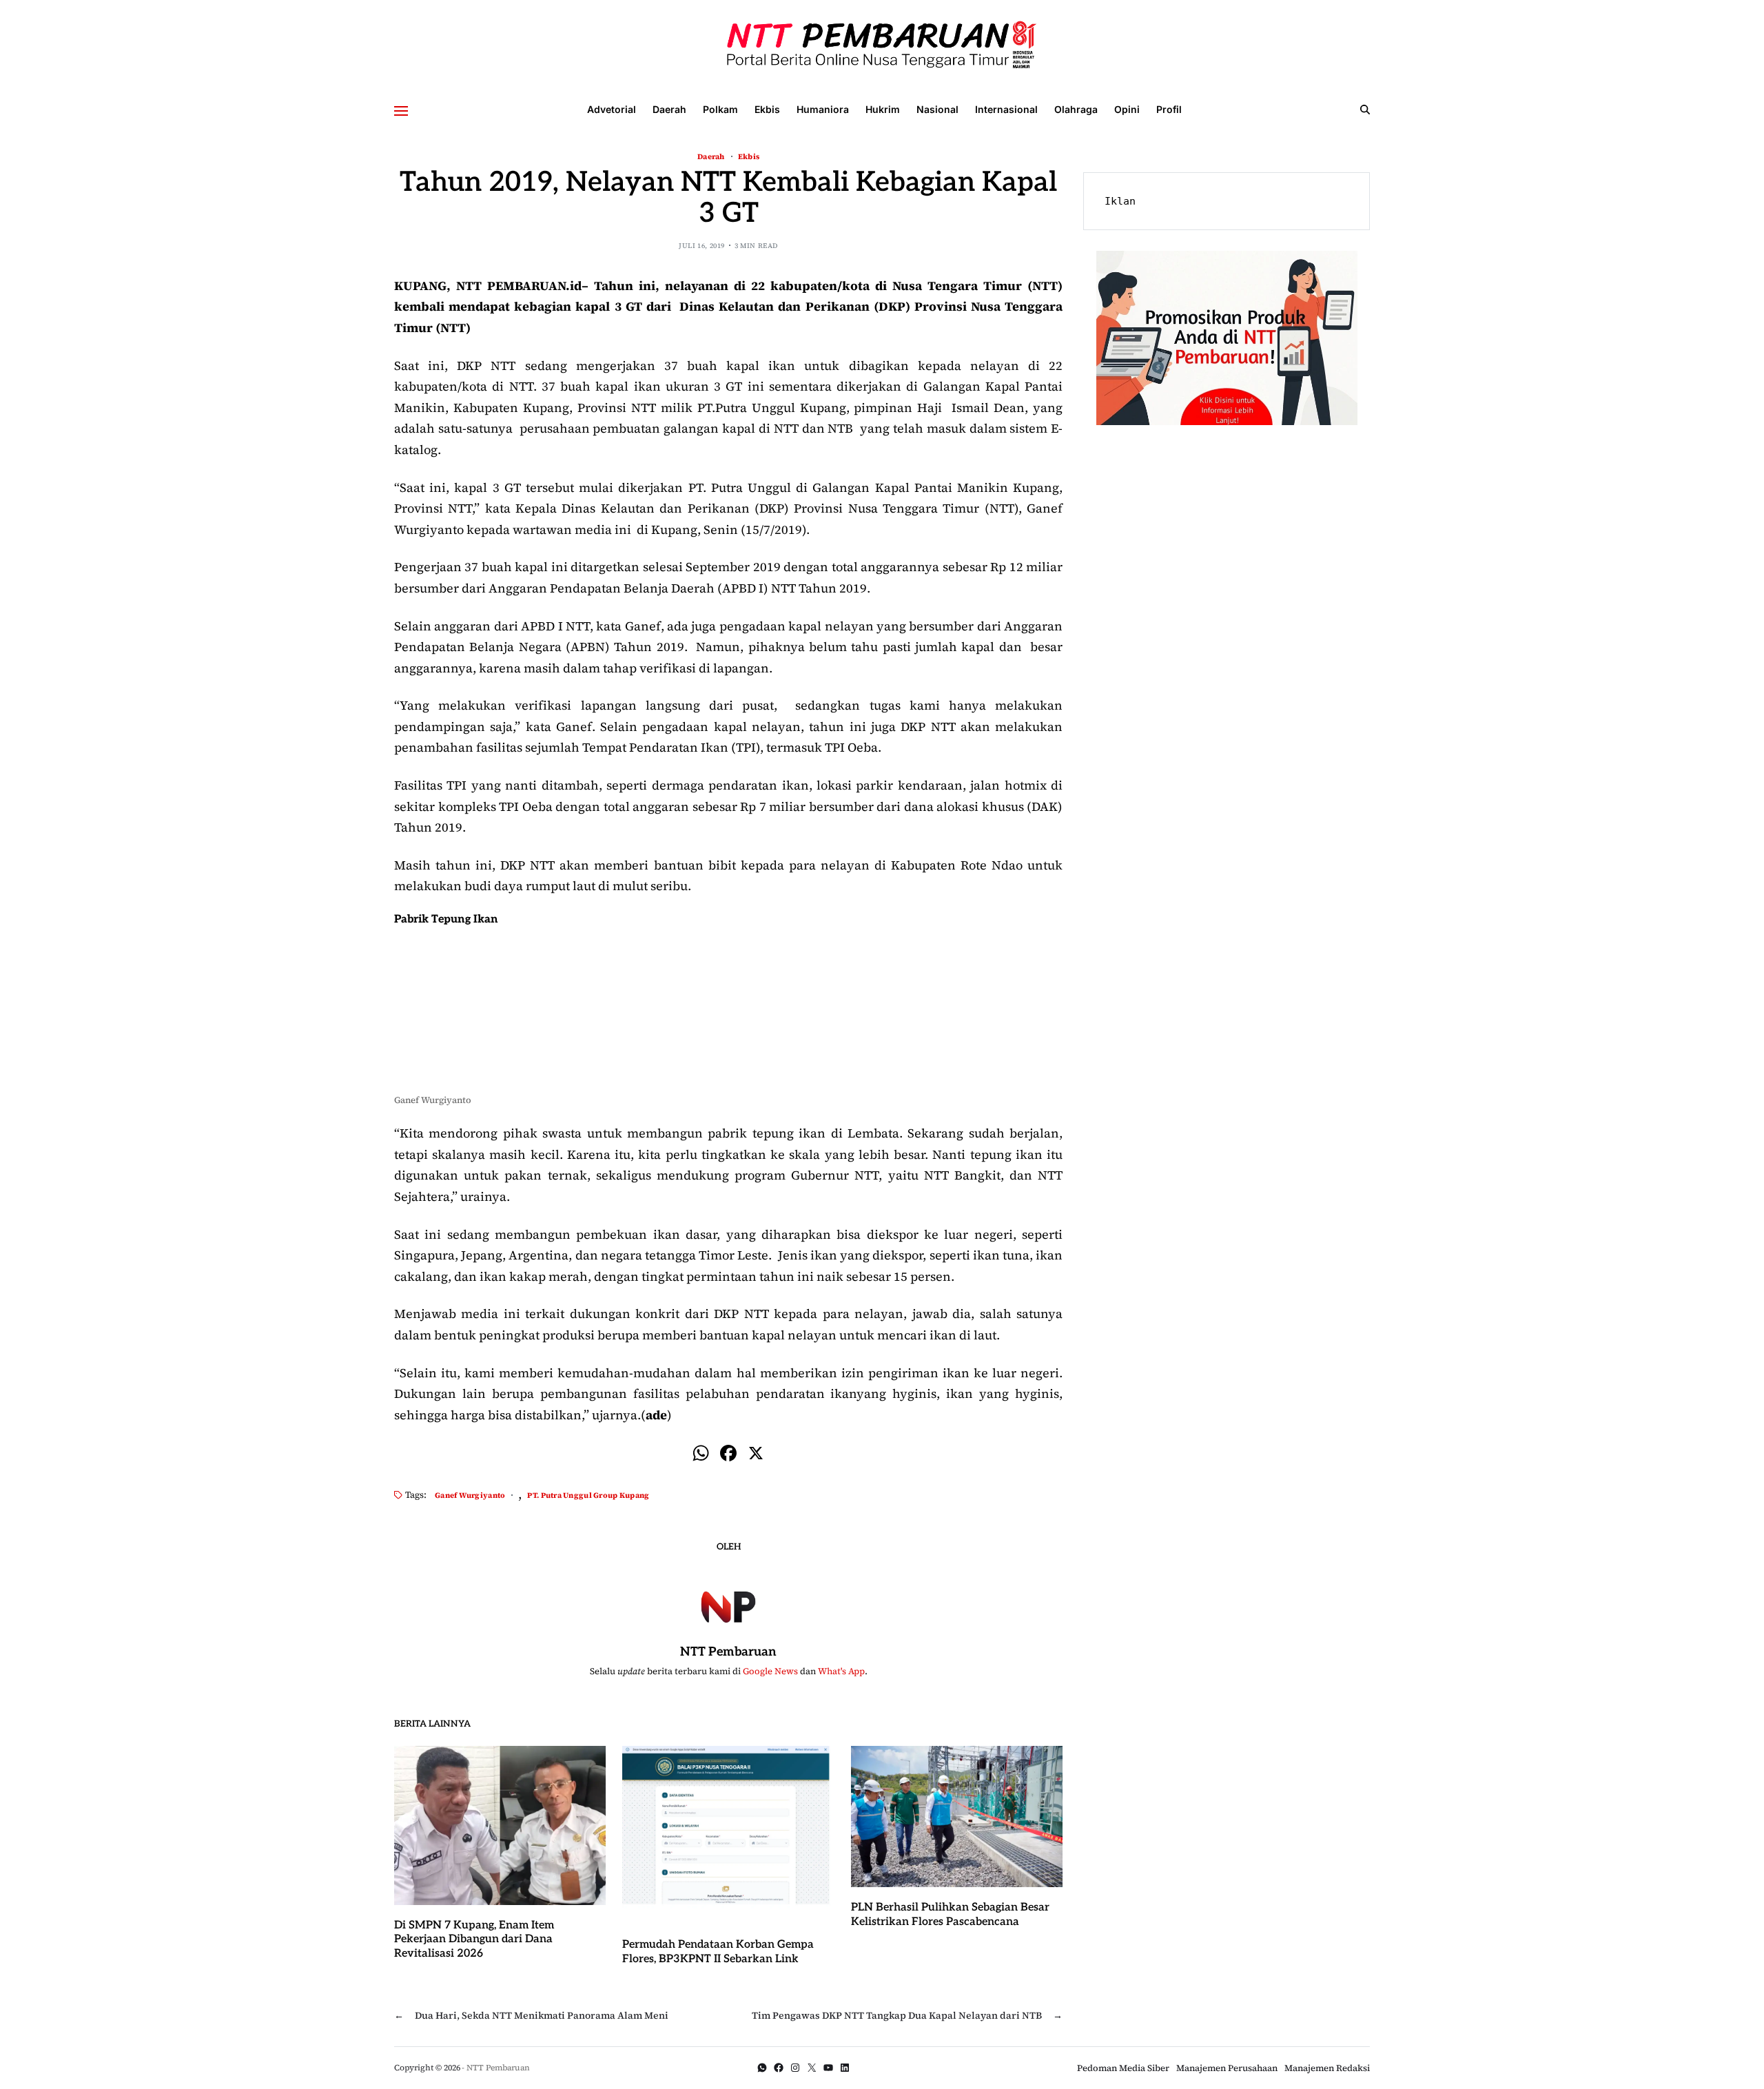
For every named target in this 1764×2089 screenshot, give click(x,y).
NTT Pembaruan (728, 1652)
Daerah (669, 109)
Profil (1169, 109)
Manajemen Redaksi (1327, 2068)
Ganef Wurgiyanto (470, 1495)
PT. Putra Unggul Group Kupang (588, 1495)
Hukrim (883, 109)
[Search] (1365, 110)
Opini (1127, 109)
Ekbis (767, 109)
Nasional (937, 109)
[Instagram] (795, 2068)
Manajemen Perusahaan (1227, 2068)
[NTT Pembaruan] (728, 1605)
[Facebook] (728, 1455)
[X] (756, 1455)
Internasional (1006, 109)
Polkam (720, 109)
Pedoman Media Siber (1123, 2068)
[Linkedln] (845, 2068)
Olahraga (1076, 109)
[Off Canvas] (401, 111)
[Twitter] (812, 2068)
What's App (841, 1671)
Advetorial (612, 109)
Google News (770, 1671)
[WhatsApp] (762, 2068)
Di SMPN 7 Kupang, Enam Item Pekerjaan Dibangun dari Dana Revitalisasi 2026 (474, 1940)
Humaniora (823, 109)
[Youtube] (828, 2068)
